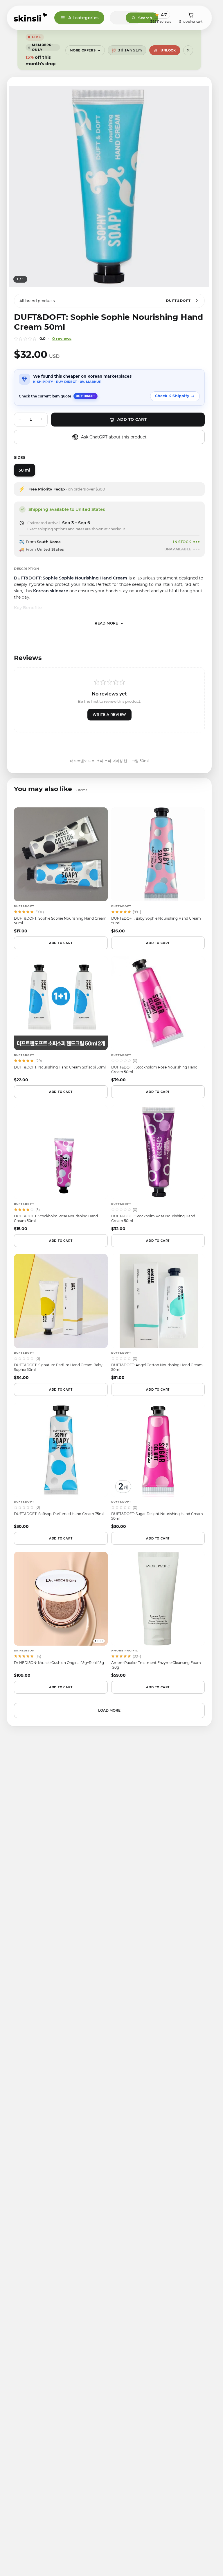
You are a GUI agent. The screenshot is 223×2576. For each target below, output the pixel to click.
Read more (106, 623)
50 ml (25, 470)
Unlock (168, 50)
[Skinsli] (31, 18)
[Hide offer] (188, 50)
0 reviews (62, 338)
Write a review (109, 715)
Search (145, 18)
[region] (109, 187)
